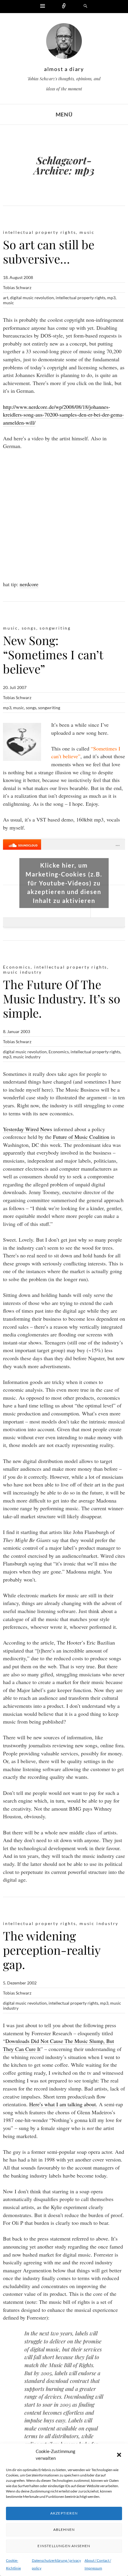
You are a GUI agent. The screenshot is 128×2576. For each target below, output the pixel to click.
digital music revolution (32, 298)
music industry (22, 972)
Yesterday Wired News (28, 1129)
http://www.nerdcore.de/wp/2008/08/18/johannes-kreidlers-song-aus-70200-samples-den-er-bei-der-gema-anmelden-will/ (63, 415)
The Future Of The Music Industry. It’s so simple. (62, 998)
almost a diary (64, 69)
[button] (119, 2455)
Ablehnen (64, 2530)
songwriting (55, 628)
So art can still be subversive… (49, 252)
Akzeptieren (64, 2513)
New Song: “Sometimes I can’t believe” (53, 654)
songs (29, 628)
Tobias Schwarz (17, 287)
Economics (59, 1052)
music (87, 232)
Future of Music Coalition (81, 1137)
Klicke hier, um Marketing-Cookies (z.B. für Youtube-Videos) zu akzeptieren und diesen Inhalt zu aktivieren (64, 883)
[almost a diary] (64, 42)
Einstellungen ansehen (64, 2546)
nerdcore (29, 584)
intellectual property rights (39, 232)
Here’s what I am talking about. (63, 2104)
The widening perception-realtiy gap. (52, 1950)
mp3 (111, 298)
